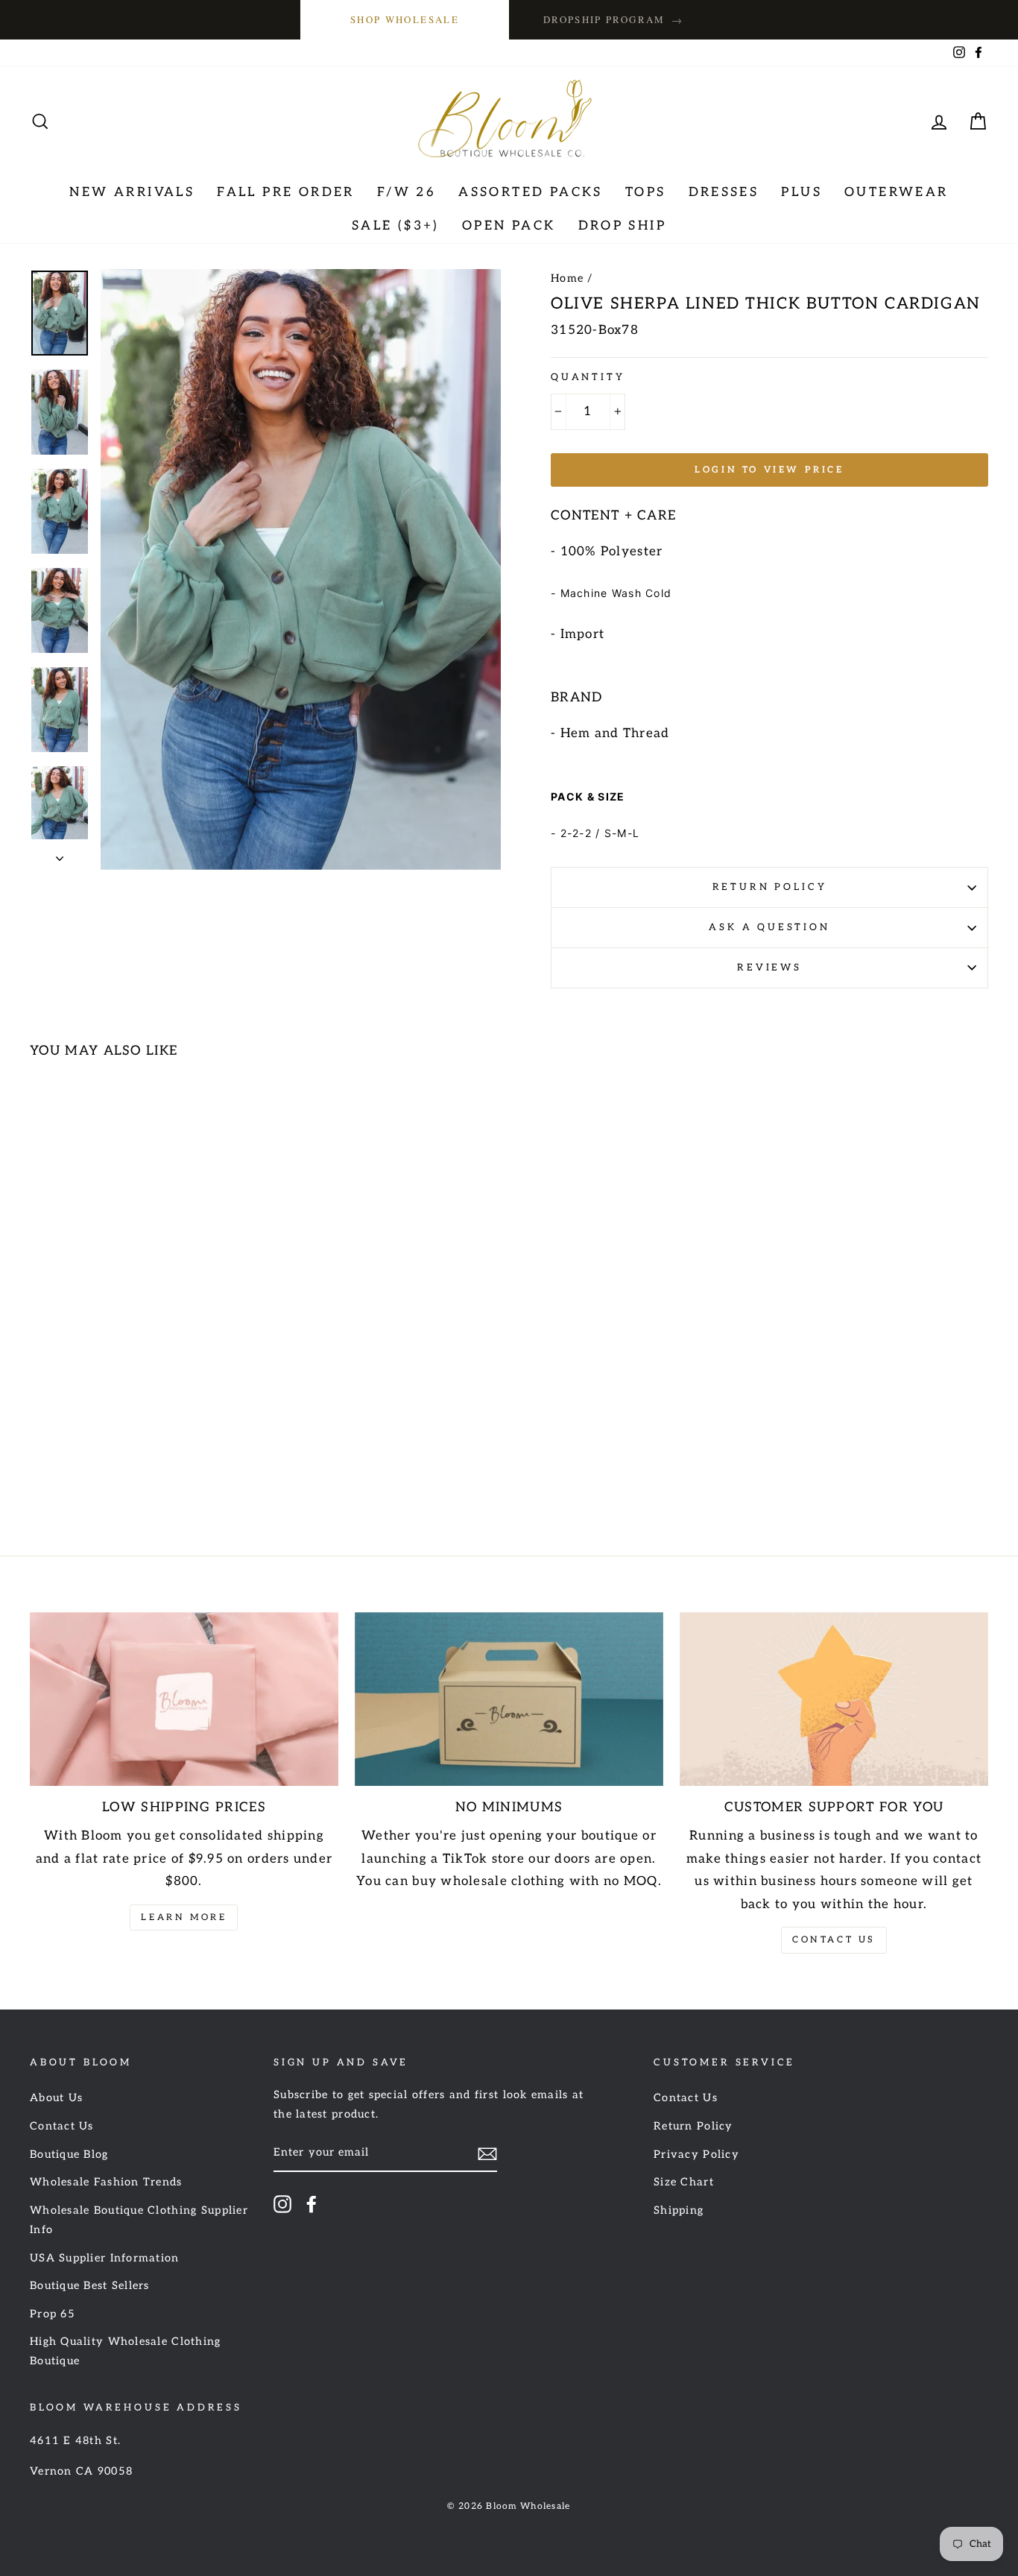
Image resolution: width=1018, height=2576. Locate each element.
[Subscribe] (487, 2154)
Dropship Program (613, 20)
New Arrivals (132, 192)
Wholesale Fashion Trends (106, 2182)
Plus (802, 192)
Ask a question (769, 927)
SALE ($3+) (396, 226)
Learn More (184, 1917)
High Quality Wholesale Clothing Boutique (126, 2351)
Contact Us (834, 1940)
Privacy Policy (696, 2154)
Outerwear (897, 192)
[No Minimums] (509, 1699)
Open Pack (509, 226)
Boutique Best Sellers (90, 2286)
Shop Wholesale (405, 19)
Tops (646, 192)
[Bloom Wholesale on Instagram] (282, 2204)
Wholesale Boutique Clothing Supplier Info (139, 2220)
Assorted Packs (531, 192)
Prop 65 (53, 2314)
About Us (56, 2098)
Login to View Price (769, 470)
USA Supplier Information (105, 2258)
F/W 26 (407, 192)
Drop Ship (623, 226)
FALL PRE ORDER (286, 192)
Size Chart (684, 2182)
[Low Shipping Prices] (184, 1699)
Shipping (679, 2210)
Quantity (588, 377)
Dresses (724, 192)
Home (567, 278)
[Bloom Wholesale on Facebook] (312, 2204)
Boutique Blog (69, 2154)
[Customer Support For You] (834, 1699)
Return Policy (770, 887)
